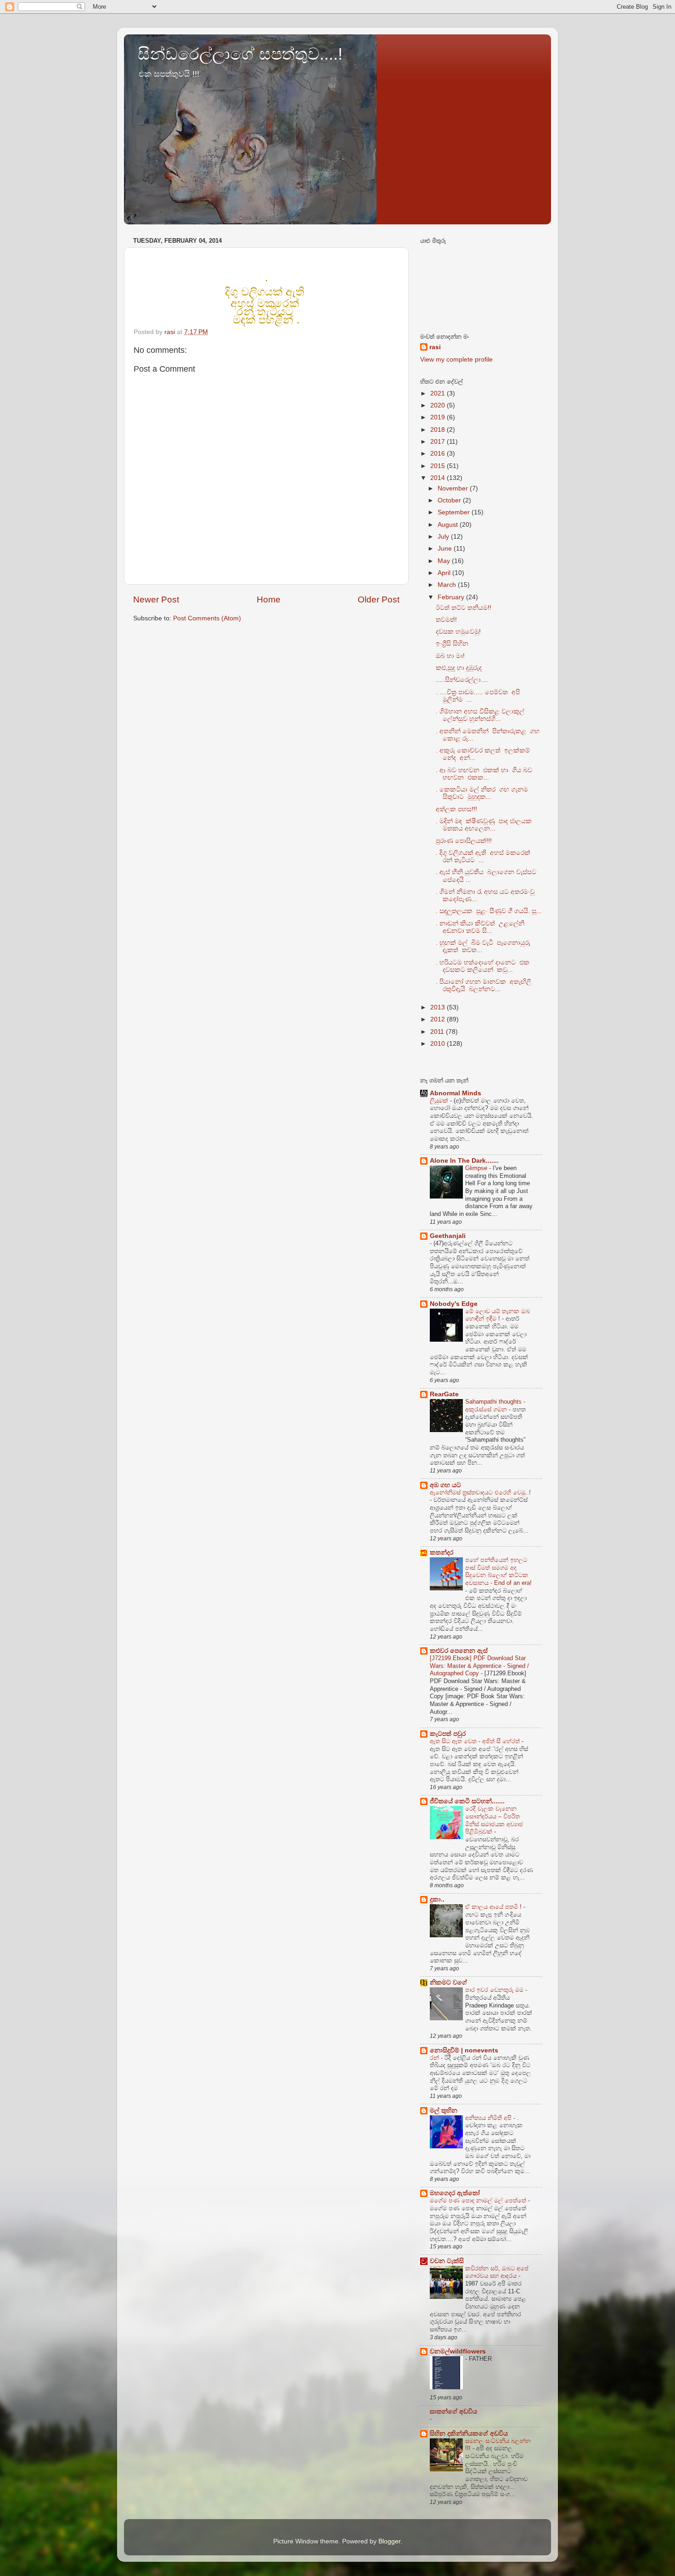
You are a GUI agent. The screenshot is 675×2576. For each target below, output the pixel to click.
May (445, 561)
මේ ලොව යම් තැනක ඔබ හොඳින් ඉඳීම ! (498, 1315)
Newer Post (156, 599)
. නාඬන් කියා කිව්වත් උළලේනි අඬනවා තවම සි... (480, 927)
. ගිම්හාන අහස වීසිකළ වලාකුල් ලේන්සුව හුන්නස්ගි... (480, 715)
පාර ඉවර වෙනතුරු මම (495, 1990)
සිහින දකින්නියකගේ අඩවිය (469, 2434)
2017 (439, 442)
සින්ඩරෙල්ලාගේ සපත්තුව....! (240, 54)
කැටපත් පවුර (448, 1734)
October (450, 500)
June (446, 549)
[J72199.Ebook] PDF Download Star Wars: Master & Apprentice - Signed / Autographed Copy (479, 1666)
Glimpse (477, 1168)
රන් (435, 2058)
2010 (439, 1044)
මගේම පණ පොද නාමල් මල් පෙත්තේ (479, 2200)
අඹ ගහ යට (445, 1485)
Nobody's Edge (454, 1304)
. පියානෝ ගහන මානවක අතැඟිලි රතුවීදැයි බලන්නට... (484, 985)
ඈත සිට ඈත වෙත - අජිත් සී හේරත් (476, 1741)
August (449, 525)
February (452, 597)
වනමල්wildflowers (458, 2351)
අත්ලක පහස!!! (456, 809)
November (454, 488)
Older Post (379, 599)
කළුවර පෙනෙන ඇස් (459, 1651)
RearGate (444, 1394)
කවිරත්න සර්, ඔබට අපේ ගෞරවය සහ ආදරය (497, 2272)
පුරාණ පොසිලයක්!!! (464, 841)
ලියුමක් (440, 1101)
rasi (435, 347)
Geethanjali (448, 1236)
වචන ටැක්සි (447, 2261)
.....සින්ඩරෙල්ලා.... (462, 680)
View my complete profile (456, 360)
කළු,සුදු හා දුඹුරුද (459, 668)
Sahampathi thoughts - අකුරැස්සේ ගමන (495, 1405)
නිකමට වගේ (448, 1982)
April (445, 573)
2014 (439, 478)
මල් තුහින (444, 2110)
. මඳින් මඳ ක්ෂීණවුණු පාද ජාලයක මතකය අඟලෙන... (485, 825)
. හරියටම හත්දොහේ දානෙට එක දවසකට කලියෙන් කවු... (483, 966)
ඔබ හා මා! (450, 656)
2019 (439, 417)
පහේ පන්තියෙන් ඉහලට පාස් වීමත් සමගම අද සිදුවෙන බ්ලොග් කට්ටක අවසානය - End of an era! (498, 1571)
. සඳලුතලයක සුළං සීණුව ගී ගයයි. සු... (489, 911)
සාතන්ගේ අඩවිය (453, 2412)
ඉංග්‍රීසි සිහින (452, 644)
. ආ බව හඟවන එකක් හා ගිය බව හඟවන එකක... (484, 774)
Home (269, 599)
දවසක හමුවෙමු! (458, 632)
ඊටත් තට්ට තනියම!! (464, 608)
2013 (439, 1007)
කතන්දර (442, 1553)
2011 (438, 1032)
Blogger (389, 2541)
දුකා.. (437, 1899)
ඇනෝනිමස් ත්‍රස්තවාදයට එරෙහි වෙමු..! (480, 1492)
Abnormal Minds (456, 1093)
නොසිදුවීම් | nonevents (464, 2050)
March (448, 585)
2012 (439, 1019)
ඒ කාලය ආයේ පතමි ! (494, 1907)
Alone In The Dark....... (464, 1161)
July (444, 537)
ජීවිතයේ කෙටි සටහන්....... (467, 1801)
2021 (439, 393)
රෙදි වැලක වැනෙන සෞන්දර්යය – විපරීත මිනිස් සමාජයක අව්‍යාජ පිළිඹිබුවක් (494, 1820)
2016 (439, 454)
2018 (439, 430)
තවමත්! (446, 620)
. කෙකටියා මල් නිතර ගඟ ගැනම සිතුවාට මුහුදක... (482, 793)
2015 (439, 466)
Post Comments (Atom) (207, 618)
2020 (439, 405)
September (455, 512)
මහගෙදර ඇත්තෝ (455, 2193)
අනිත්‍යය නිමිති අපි (489, 2118)
